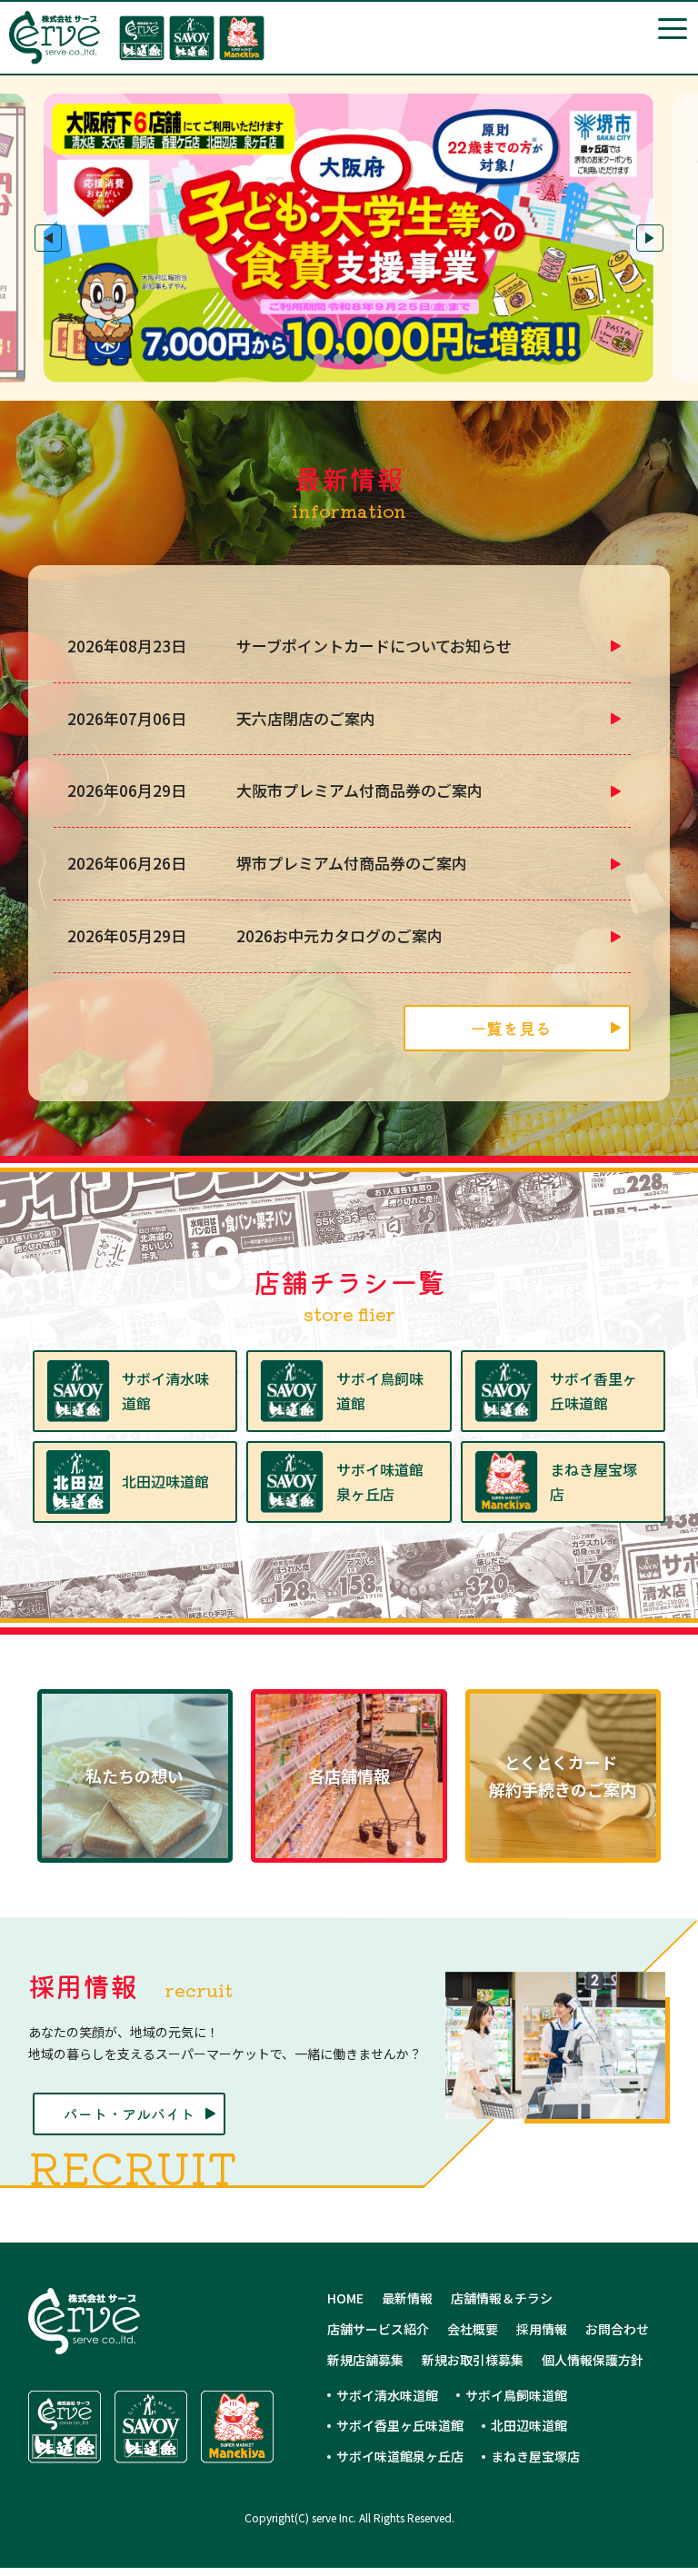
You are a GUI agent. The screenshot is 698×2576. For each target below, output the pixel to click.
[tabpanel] (349, 238)
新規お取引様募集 (473, 2360)
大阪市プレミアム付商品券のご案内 (359, 790)
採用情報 (542, 2329)
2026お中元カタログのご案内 (339, 935)
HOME (345, 2298)
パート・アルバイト (129, 2114)
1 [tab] (319, 359)
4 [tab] (379, 359)
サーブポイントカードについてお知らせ (374, 646)
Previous (48, 238)
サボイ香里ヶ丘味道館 (400, 2425)
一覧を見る (511, 1028)
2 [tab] (339, 359)
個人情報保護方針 (593, 2360)
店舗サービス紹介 (378, 2329)
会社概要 (473, 2329)
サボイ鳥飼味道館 (516, 2395)
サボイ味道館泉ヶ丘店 (400, 2456)
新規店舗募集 (365, 2360)
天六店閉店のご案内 (306, 718)
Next (650, 238)
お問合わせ (617, 2329)
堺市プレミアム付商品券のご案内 (352, 863)
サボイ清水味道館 (387, 2395)
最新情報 (407, 2298)
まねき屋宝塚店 (535, 2456)
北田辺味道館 (529, 2425)
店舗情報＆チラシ (502, 2298)
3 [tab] (359, 359)
